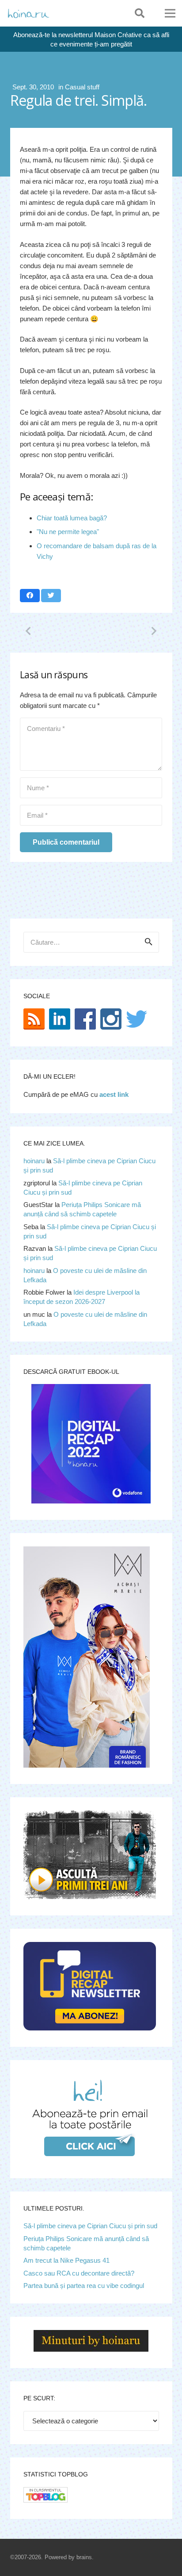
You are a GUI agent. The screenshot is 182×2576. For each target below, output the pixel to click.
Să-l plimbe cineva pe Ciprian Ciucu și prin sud (90, 2226)
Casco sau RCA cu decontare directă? (79, 2273)
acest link (114, 1094)
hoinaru (34, 1161)
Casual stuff (82, 87)
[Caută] (140, 13)
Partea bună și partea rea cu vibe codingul (84, 2286)
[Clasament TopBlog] (45, 2500)
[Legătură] (28, 13)
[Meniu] (170, 13)
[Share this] (30, 596)
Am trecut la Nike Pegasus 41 (66, 2260)
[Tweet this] (51, 596)
